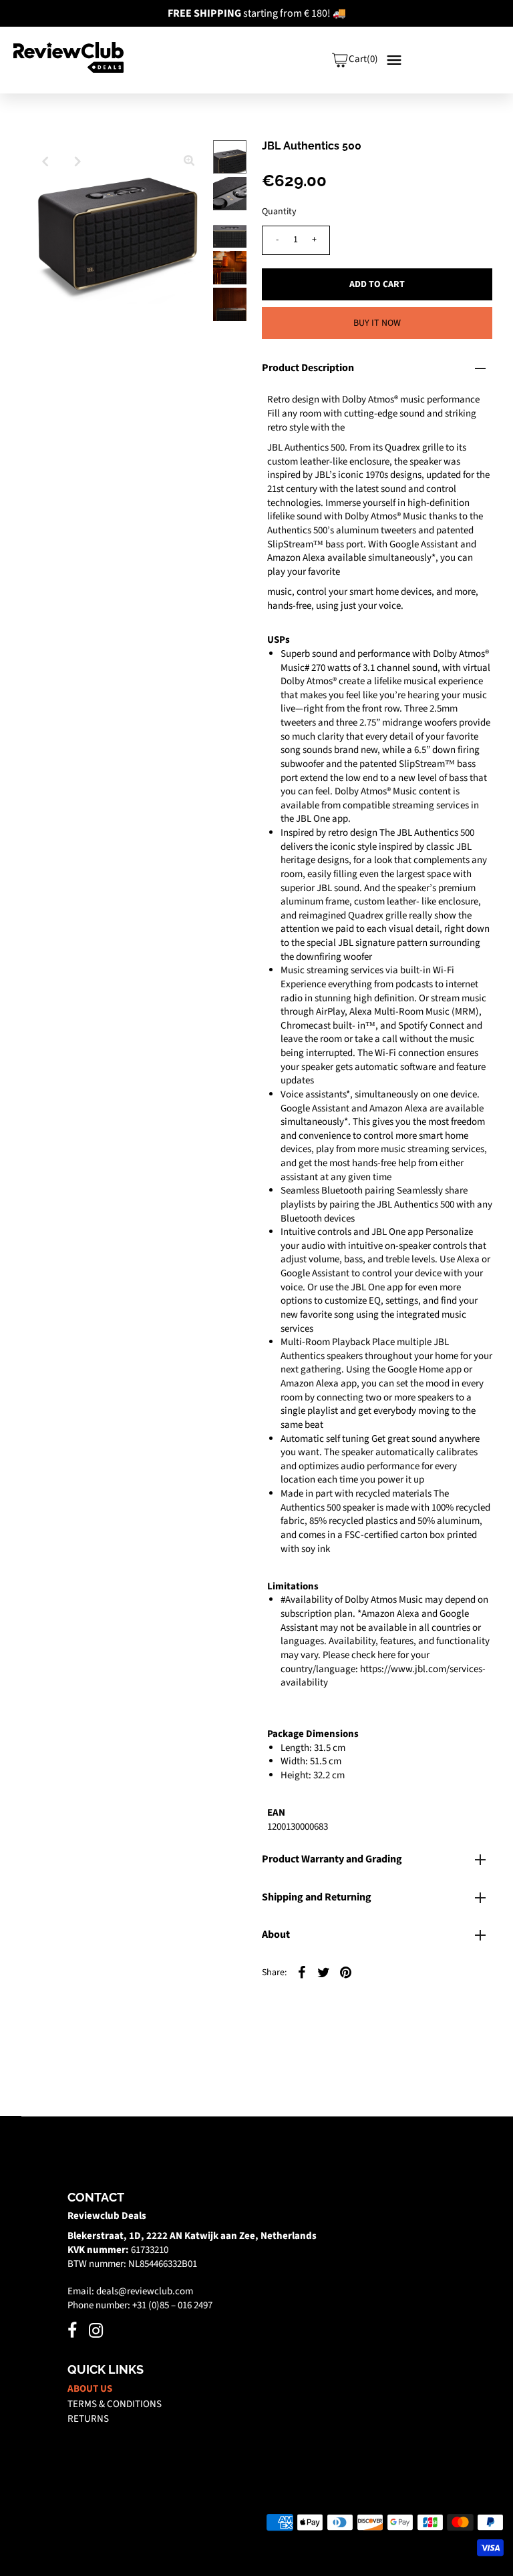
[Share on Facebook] (302, 1973)
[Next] (77, 162)
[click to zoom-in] (189, 162)
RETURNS (88, 2419)
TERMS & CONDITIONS (115, 2404)
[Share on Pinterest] (346, 1973)
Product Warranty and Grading (332, 1859)
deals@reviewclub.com (145, 2291)
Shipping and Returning (317, 1897)
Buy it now (377, 323)
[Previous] (45, 162)
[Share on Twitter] (324, 1973)
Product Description (308, 368)
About (276, 1935)
